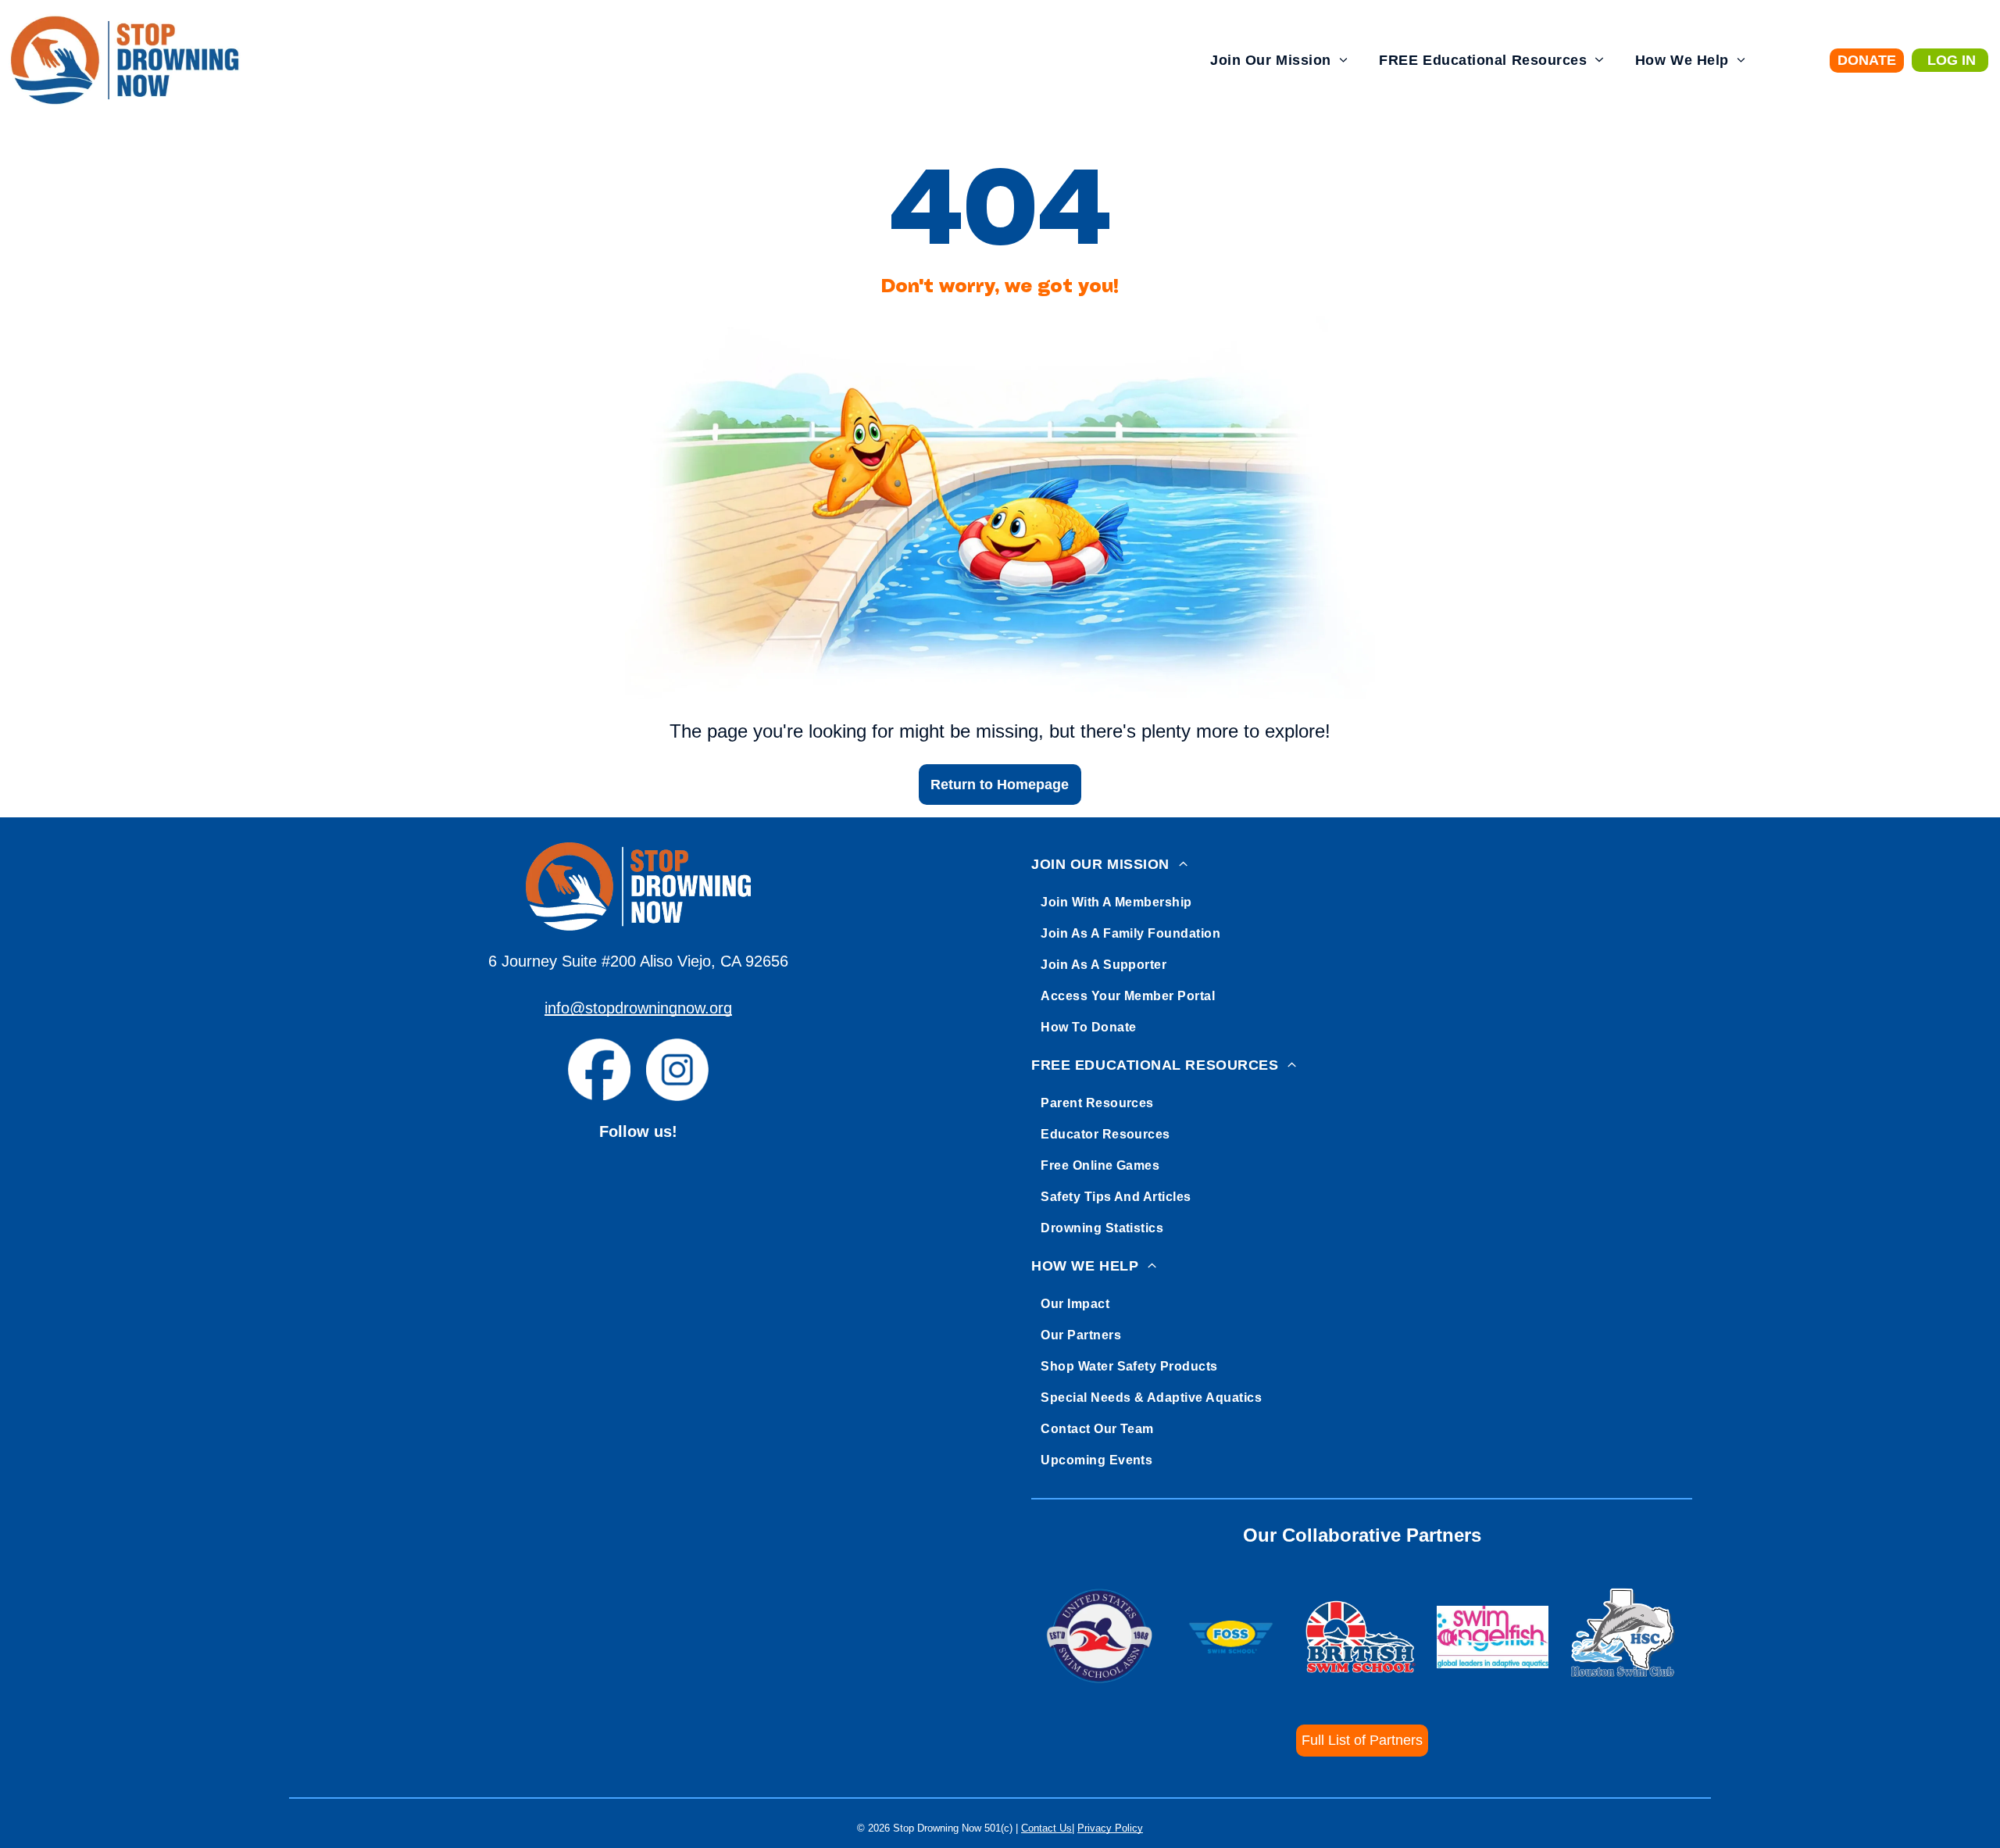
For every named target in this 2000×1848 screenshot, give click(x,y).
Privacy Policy (1110, 1828)
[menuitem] (1279, 61)
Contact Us (1046, 1828)
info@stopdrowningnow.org (638, 1008)
